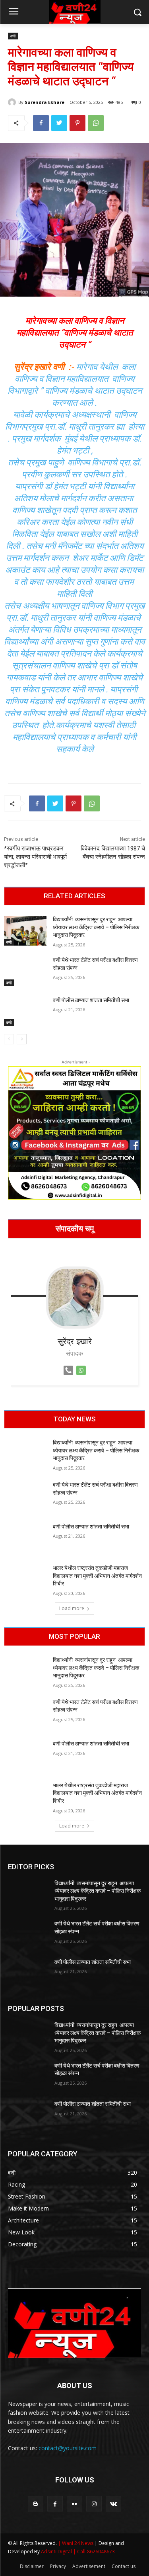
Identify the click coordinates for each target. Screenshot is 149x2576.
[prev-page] (9, 1039)
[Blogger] (36, 2504)
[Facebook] (41, 123)
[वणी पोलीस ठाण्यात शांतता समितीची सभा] (25, 1011)
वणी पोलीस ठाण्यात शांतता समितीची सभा (91, 1000)
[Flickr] (74, 2504)
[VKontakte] (113, 2504)
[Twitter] (59, 123)
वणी (13, 36)
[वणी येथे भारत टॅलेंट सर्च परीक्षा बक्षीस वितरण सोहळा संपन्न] (25, 971)
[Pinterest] (77, 123)
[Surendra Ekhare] (13, 102)
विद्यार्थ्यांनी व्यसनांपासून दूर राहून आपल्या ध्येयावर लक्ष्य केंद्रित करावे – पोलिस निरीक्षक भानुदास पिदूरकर (96, 927)
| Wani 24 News (76, 2543)
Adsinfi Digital (57, 2552)
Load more (72, 1608)
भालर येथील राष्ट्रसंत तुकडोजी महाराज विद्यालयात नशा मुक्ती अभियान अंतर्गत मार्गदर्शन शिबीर (97, 1576)
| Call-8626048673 (94, 2552)
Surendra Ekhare (45, 102)
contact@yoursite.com (68, 2448)
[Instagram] (94, 2504)
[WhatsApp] (96, 123)
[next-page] (22, 1039)
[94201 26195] (68, 1377)
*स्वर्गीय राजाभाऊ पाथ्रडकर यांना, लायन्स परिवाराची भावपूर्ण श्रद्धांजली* (35, 857)
